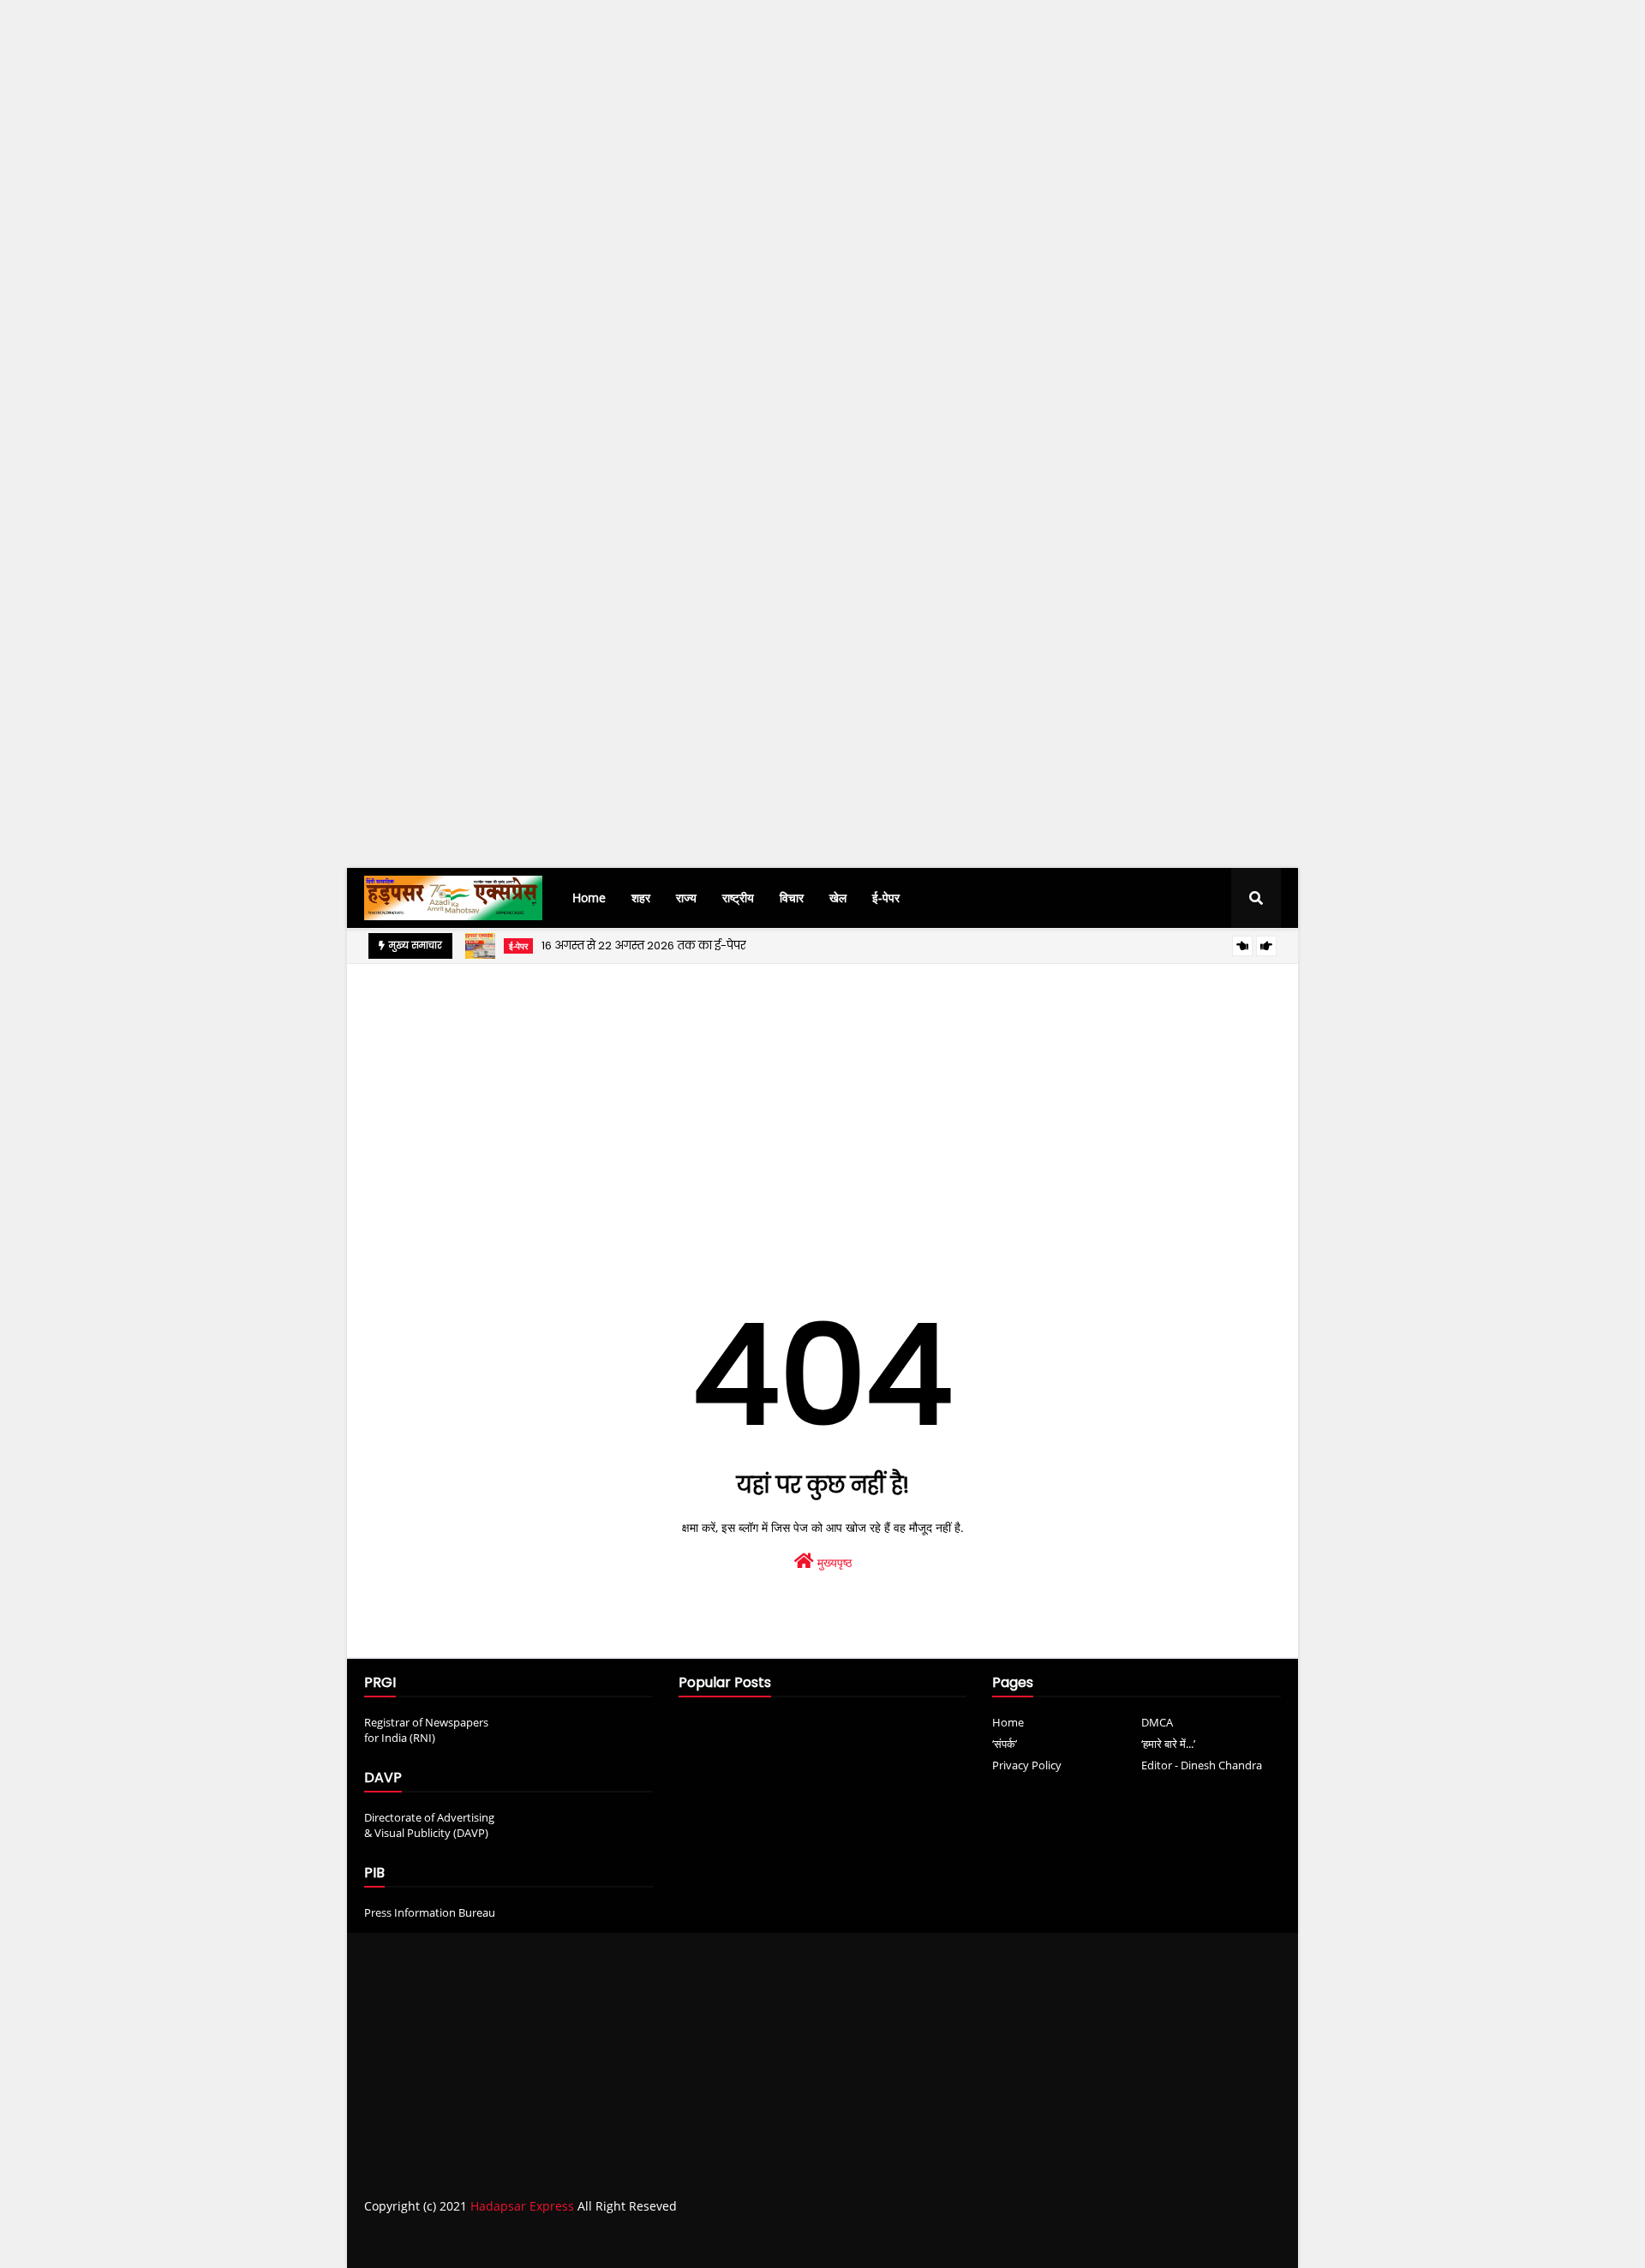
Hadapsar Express (522, 2206)
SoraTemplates (461, 2241)
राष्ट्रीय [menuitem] (738, 898)
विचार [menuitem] (792, 898)
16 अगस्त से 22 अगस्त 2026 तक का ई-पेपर (644, 945)
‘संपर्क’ (1005, 1744)
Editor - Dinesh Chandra (1202, 1765)
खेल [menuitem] (838, 898)
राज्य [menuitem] (686, 898)
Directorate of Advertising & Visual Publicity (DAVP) (429, 1825)
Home (1008, 1722)
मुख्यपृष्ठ (833, 1562)
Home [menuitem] (589, 898)
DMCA (1157, 1722)
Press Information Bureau (430, 1912)
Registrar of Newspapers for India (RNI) (426, 1730)
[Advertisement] (514, 314)
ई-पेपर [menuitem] (886, 898)
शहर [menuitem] (641, 898)
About (1141, 2240)
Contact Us (1207, 2240)
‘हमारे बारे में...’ (1168, 1744)
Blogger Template (630, 2241)
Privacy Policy (1027, 1765)
